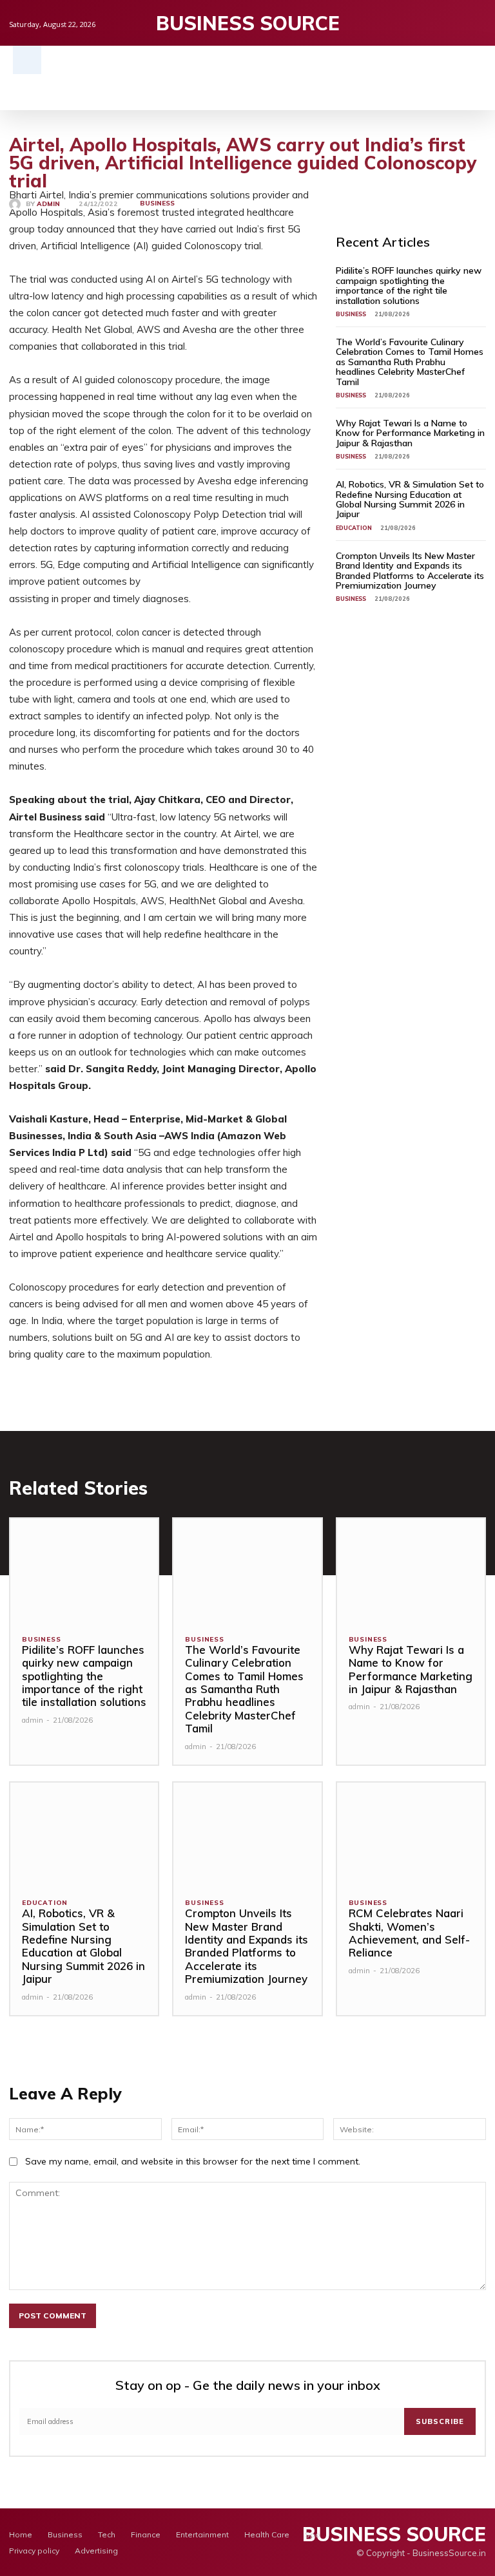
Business (157, 203)
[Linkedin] (479, 23)
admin (48, 204)
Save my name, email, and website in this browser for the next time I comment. (193, 2161)
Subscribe (440, 2421)
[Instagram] (459, 23)
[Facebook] (439, 23)
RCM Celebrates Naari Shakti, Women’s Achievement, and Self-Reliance (409, 1933)
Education (354, 528)
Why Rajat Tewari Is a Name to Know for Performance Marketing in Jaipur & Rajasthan (410, 433)
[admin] (17, 204)
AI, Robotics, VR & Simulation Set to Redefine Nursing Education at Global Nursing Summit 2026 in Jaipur (410, 499)
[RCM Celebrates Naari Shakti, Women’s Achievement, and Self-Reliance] (411, 1834)
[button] (27, 60)
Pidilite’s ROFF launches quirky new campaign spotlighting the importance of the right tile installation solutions (409, 285)
